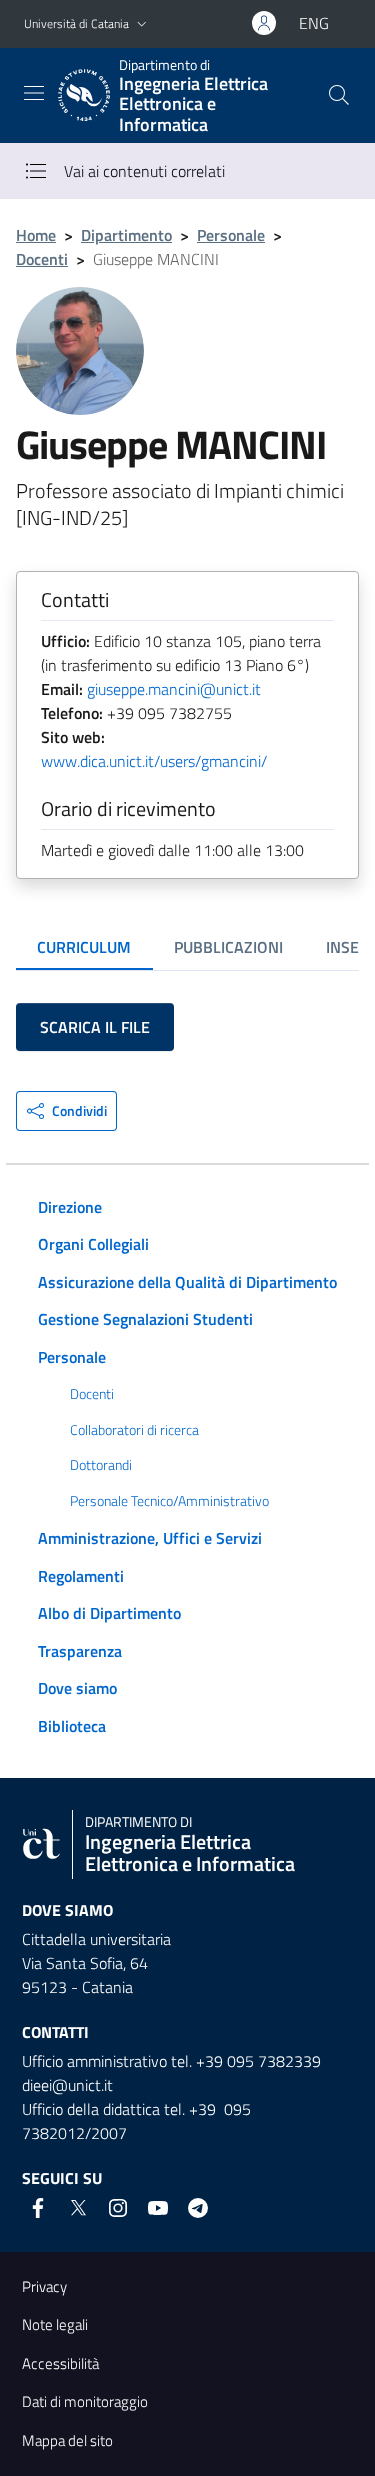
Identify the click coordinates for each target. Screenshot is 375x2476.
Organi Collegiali (93, 1244)
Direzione (70, 1207)
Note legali (55, 2324)
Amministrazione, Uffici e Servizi (150, 1538)
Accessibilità (60, 2363)
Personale (231, 235)
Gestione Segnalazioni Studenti (145, 1319)
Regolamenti (81, 1576)
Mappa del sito (67, 2440)
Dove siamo (77, 1688)
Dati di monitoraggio (85, 2401)
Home (36, 235)
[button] (142, 24)
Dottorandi (101, 1465)
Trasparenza (80, 1651)
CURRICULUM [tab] (84, 947)
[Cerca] (339, 95)
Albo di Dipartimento (109, 1613)
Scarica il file (95, 1027)
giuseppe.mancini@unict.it (174, 689)
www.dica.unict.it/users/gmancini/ (154, 761)
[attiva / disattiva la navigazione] (34, 93)
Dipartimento (126, 235)
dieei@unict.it (67, 2085)
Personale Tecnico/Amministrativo (169, 1501)
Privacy (44, 2286)
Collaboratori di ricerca (134, 1430)
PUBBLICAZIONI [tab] (228, 947)
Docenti (42, 259)
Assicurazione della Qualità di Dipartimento (187, 1282)
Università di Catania (76, 23)
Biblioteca (72, 1726)
